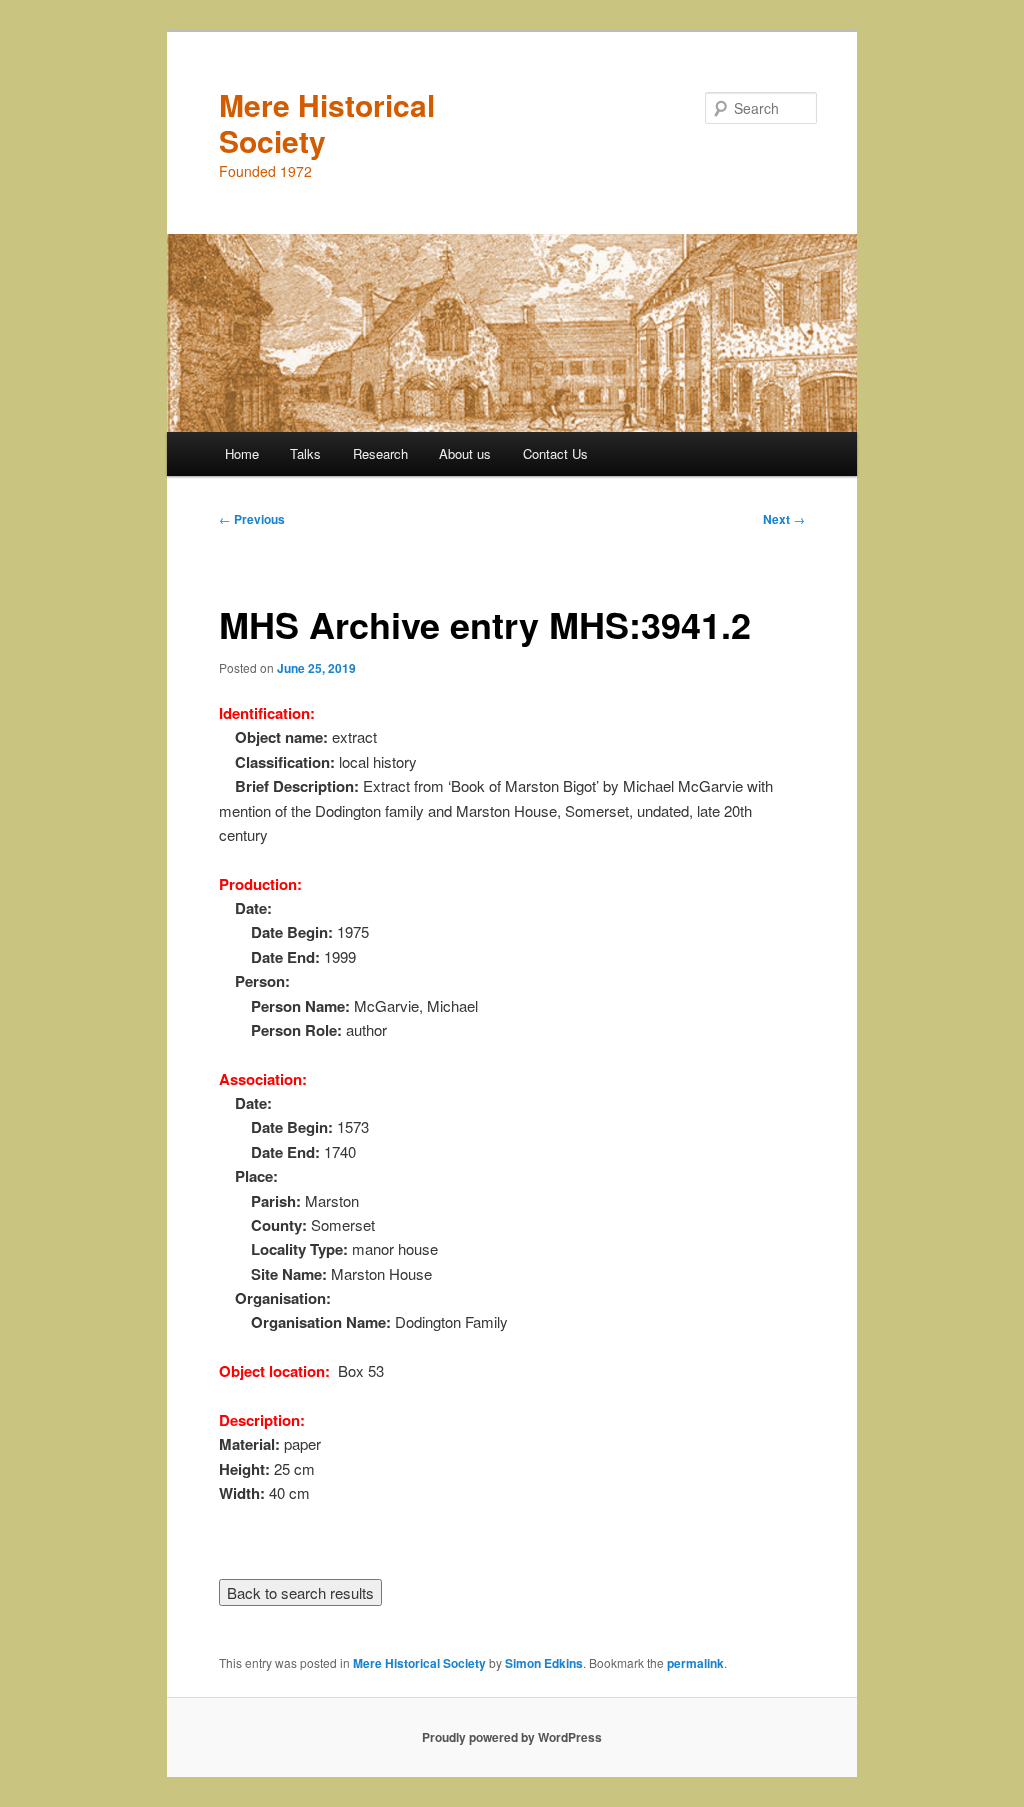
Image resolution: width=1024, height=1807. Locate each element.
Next (784, 519)
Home (242, 453)
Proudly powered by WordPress (512, 1737)
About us (465, 453)
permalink (695, 1663)
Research (380, 453)
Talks (305, 453)
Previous (252, 519)
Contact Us (555, 453)
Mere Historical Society (327, 122)
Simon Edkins (544, 1663)
